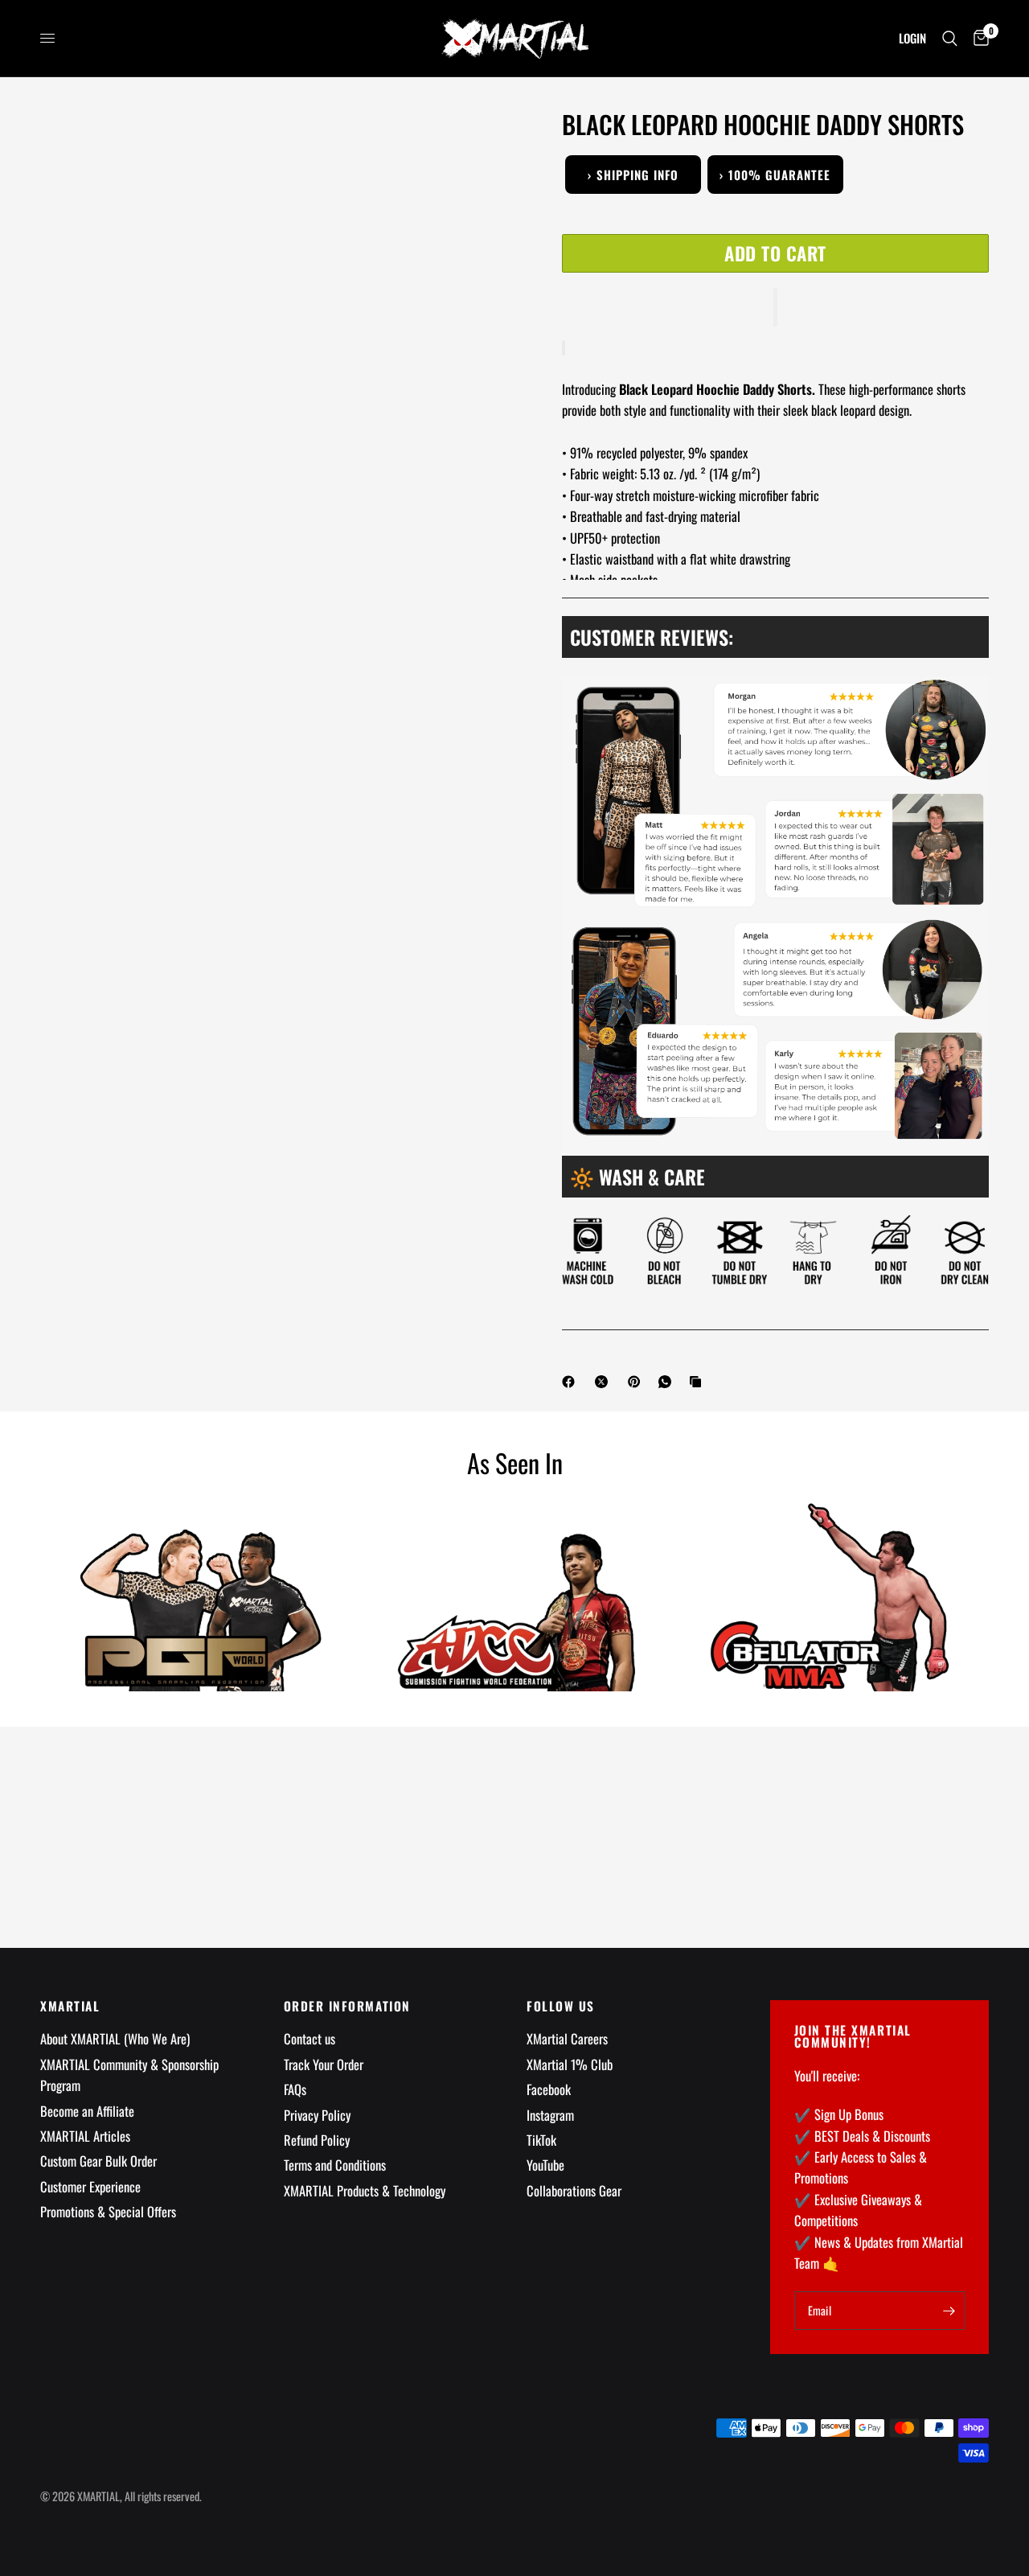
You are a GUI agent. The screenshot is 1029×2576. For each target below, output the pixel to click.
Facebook (549, 2089)
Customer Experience (90, 2186)
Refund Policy (317, 2140)
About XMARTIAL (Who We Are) (115, 2038)
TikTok (541, 2140)
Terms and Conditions (335, 2165)
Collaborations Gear (574, 2190)
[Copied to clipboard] (699, 1382)
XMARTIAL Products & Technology (365, 2190)
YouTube (545, 2165)
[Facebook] (572, 1382)
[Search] (950, 38)
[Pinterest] (637, 1382)
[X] (605, 1382)
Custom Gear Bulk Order (98, 2161)
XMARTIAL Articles (85, 2136)
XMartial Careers (567, 2038)
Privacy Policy (317, 2115)
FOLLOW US (561, 2006)
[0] (977, 38)
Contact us (310, 2038)
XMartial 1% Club (570, 2064)
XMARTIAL (70, 2006)
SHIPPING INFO (633, 175)
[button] (775, 307)
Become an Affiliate (87, 2111)
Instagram (550, 2115)
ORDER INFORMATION (347, 2006)
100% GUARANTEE (775, 175)
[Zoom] (481, 143)
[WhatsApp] (668, 1382)
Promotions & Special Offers (108, 2211)
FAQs (295, 2089)
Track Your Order (324, 2064)
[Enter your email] (949, 2311)
